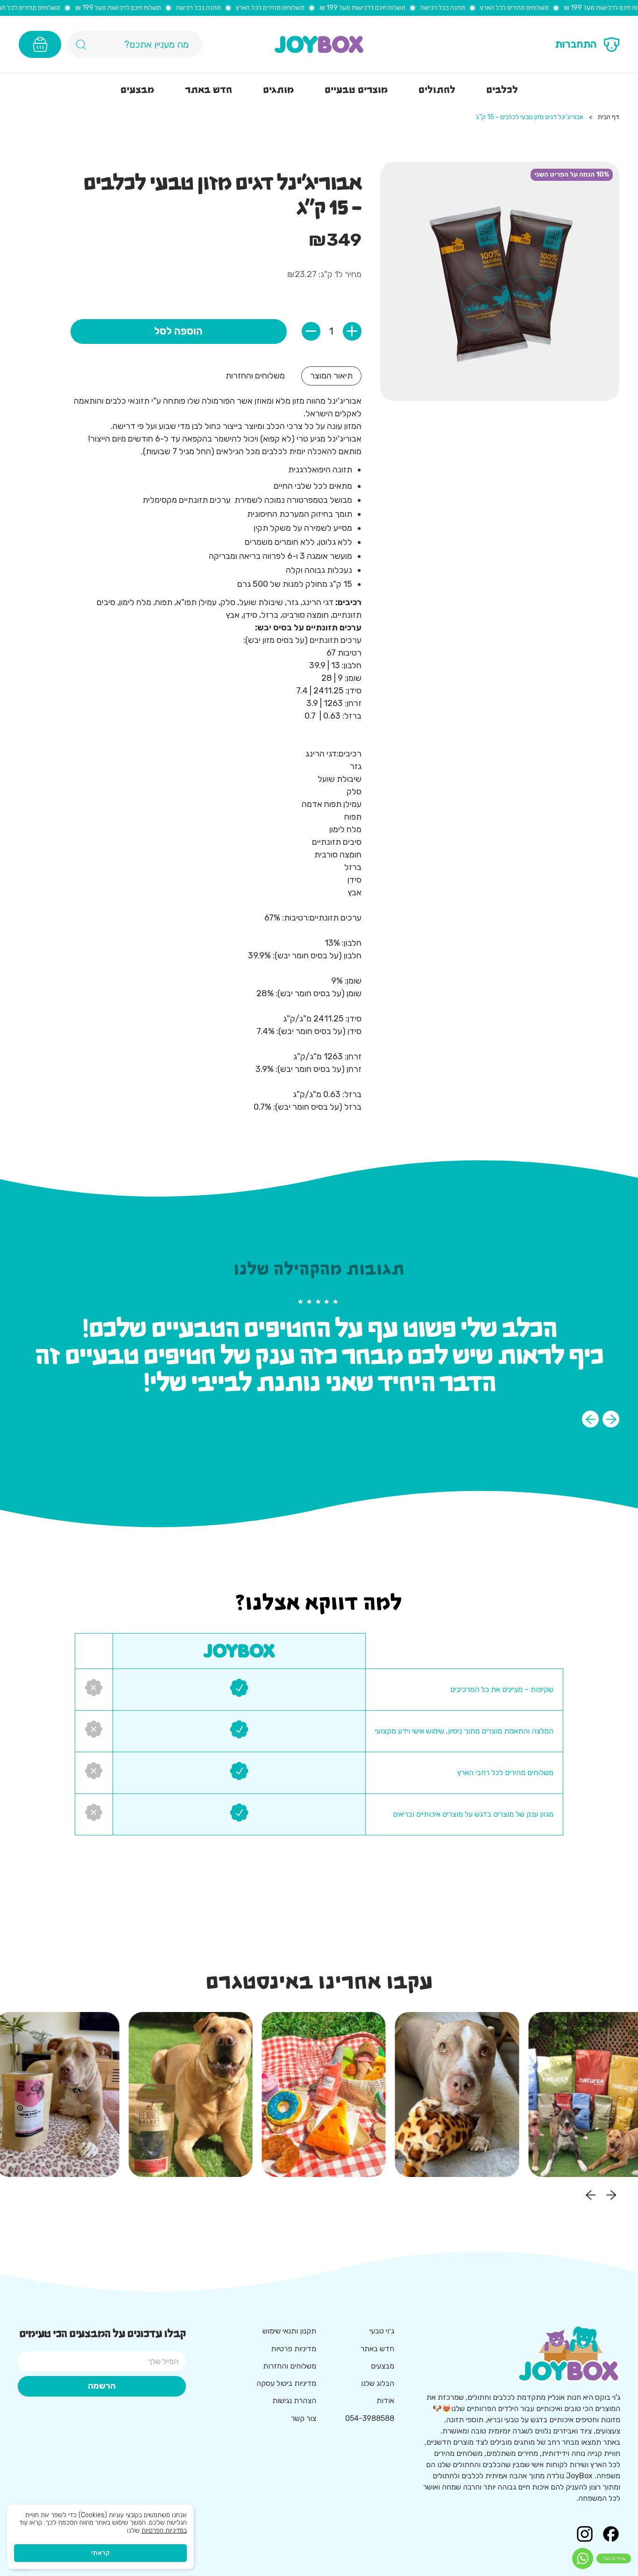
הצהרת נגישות (294, 2401)
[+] (352, 331)
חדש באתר (377, 2349)
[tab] (331, 376)
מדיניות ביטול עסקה (286, 2383)
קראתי (100, 2553)
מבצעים (383, 2366)
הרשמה (102, 2386)
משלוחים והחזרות (290, 2366)
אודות (385, 2401)
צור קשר (304, 2418)
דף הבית (609, 117)
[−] (311, 331)
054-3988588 (370, 2418)
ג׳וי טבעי (382, 2331)
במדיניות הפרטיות (164, 2530)
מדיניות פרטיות (294, 2349)
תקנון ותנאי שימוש (289, 2331)
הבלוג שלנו (378, 2383)
